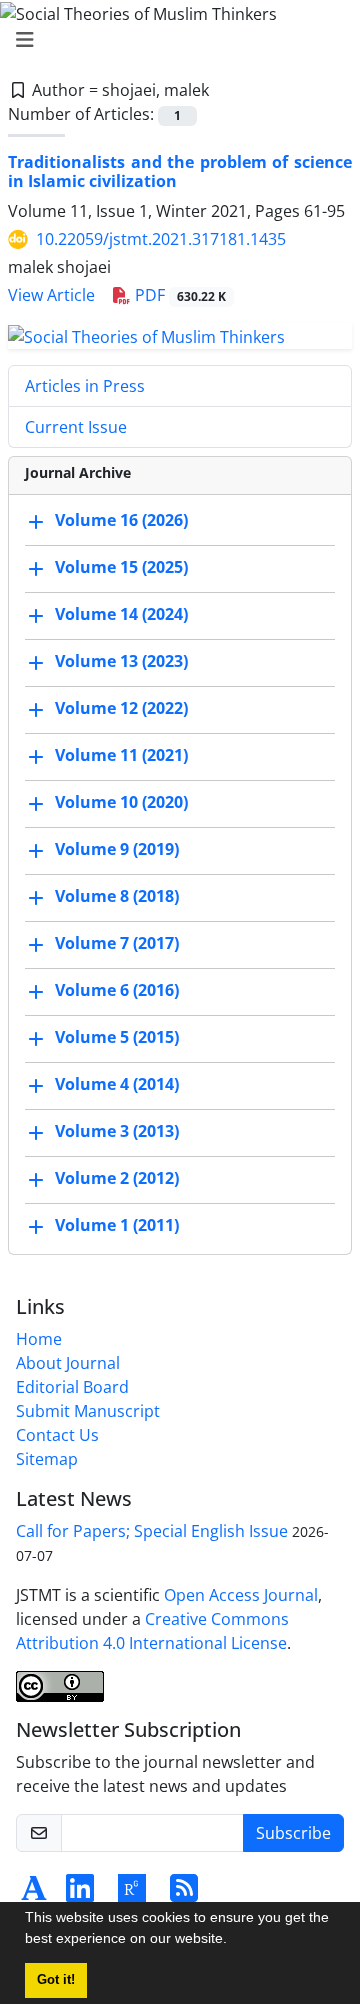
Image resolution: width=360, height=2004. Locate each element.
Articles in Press (85, 386)
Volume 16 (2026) (121, 520)
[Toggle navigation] (174, 40)
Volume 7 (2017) (117, 943)
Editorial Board (72, 1387)
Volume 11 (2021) (121, 755)
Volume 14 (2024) (121, 614)
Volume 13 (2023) (121, 661)
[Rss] (184, 1894)
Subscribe (293, 1833)
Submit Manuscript (88, 1411)
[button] (234, 1941)
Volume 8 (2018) (117, 896)
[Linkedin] (80, 1894)
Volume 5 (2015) (117, 1037)
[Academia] (34, 1894)
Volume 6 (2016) (117, 990)
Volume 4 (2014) (117, 1084)
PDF (178, 295)
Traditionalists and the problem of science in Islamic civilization (180, 171)
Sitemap (47, 1459)
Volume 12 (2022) (121, 708)
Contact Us (57, 1435)
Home (39, 1339)
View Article (51, 295)
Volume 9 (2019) (117, 849)
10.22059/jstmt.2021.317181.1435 (161, 239)
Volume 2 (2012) (117, 1178)
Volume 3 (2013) (117, 1131)
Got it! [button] (56, 1980)
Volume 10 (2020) (121, 802)
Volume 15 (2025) (121, 567)
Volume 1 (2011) (117, 1225)
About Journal (68, 1363)
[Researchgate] (132, 1894)
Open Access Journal (241, 1595)
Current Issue (76, 427)
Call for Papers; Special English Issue (152, 1531)
